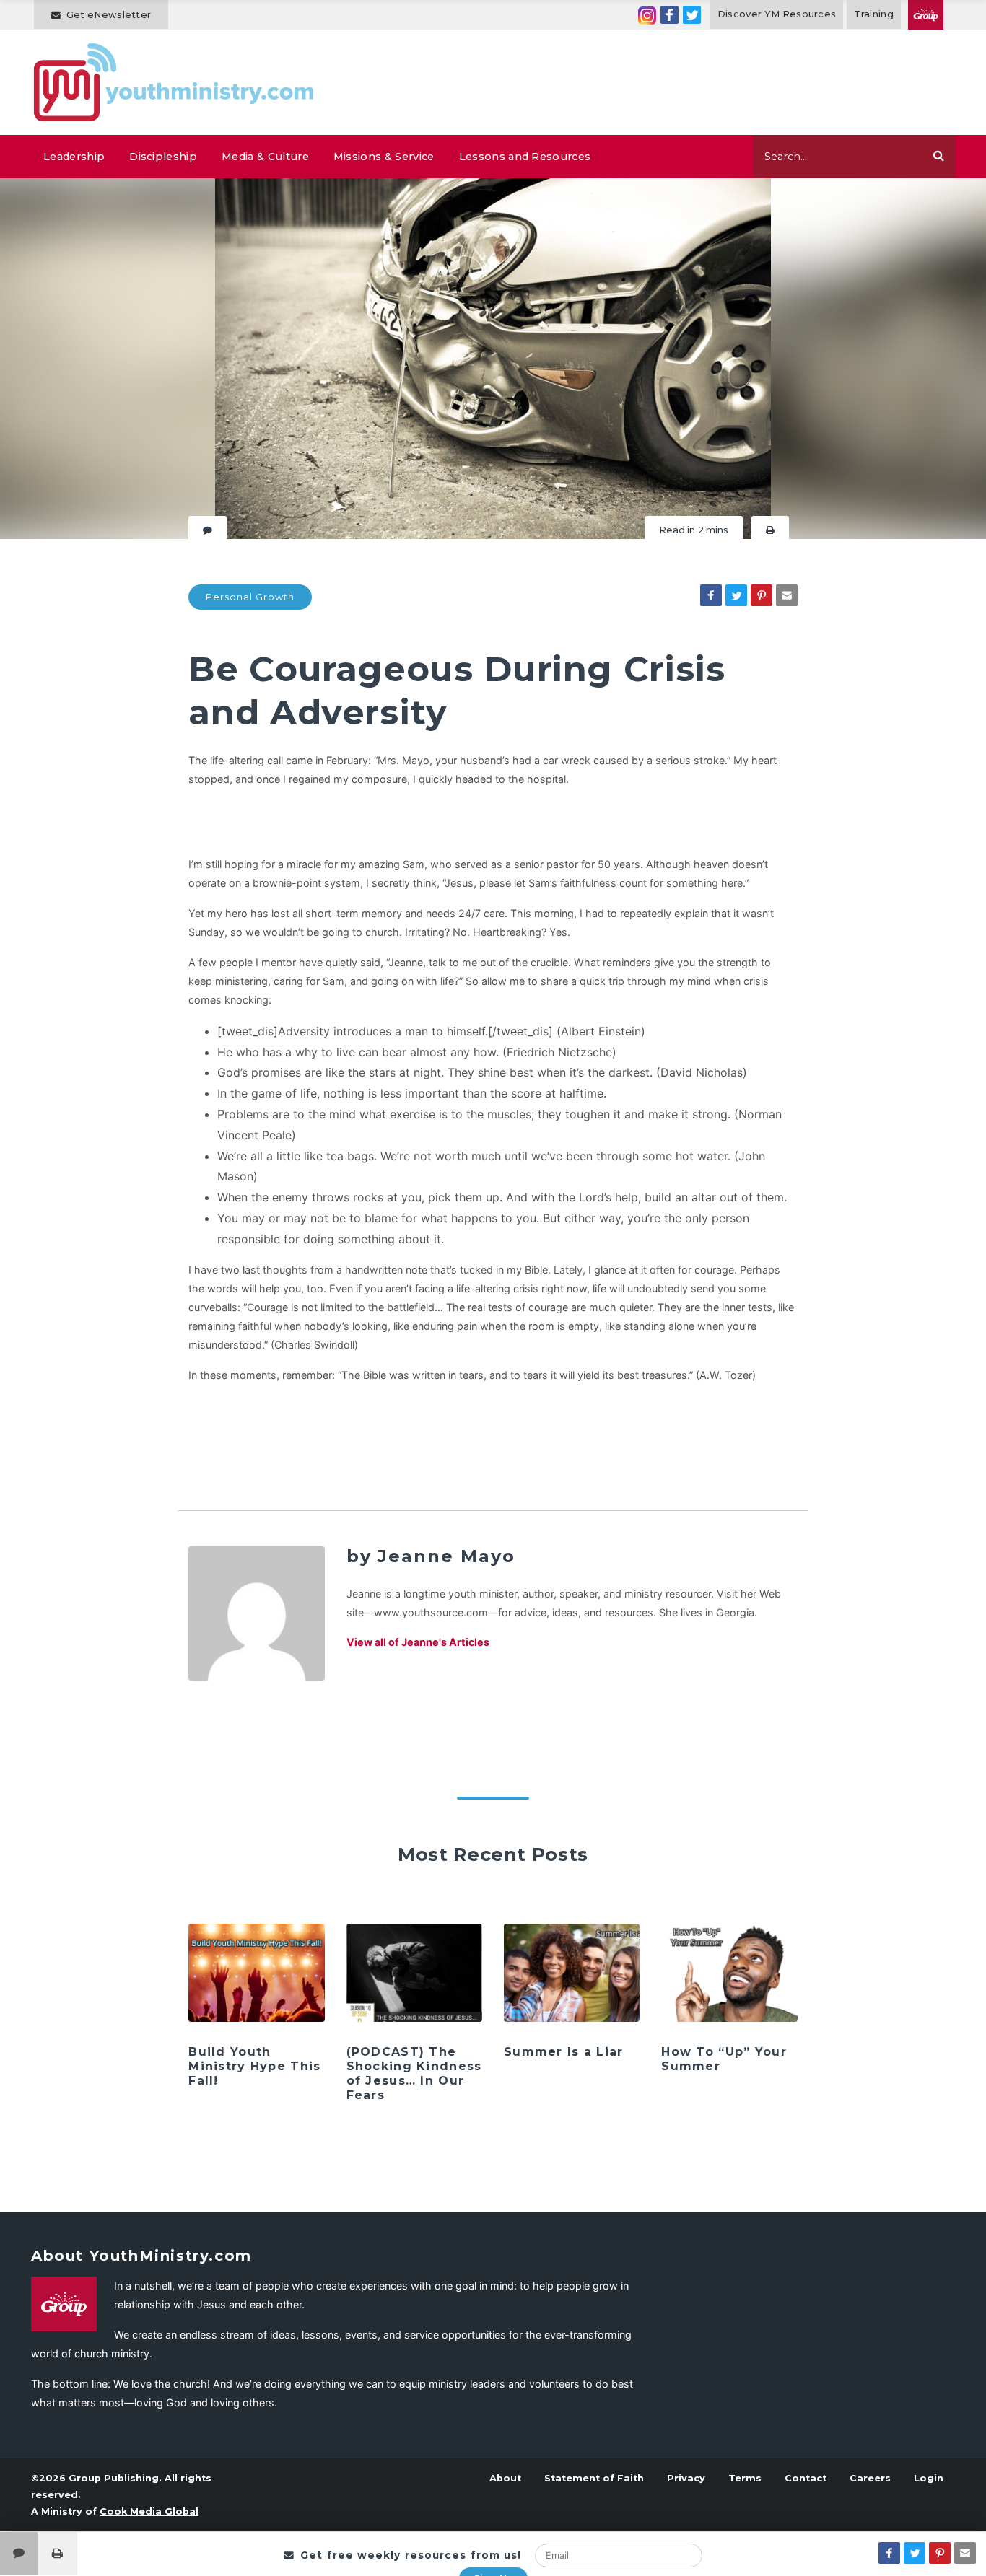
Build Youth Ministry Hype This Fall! (254, 2066)
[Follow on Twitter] (692, 15)
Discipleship (163, 157)
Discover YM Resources (777, 14)
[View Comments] (19, 2553)
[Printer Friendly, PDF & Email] (770, 530)
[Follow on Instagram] (647, 15)
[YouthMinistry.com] (174, 82)
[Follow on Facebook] (669, 15)
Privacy (686, 2478)
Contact (806, 2478)
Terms (745, 2478)
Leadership (74, 157)
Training (874, 14)
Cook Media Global (149, 2511)
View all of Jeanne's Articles (418, 1642)
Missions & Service (384, 157)
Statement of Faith (594, 2478)
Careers (870, 2478)
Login (929, 2478)
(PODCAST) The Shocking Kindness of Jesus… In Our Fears (414, 2073)
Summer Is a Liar (563, 2052)
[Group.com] (926, 15)
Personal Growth (250, 597)
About (505, 2478)
